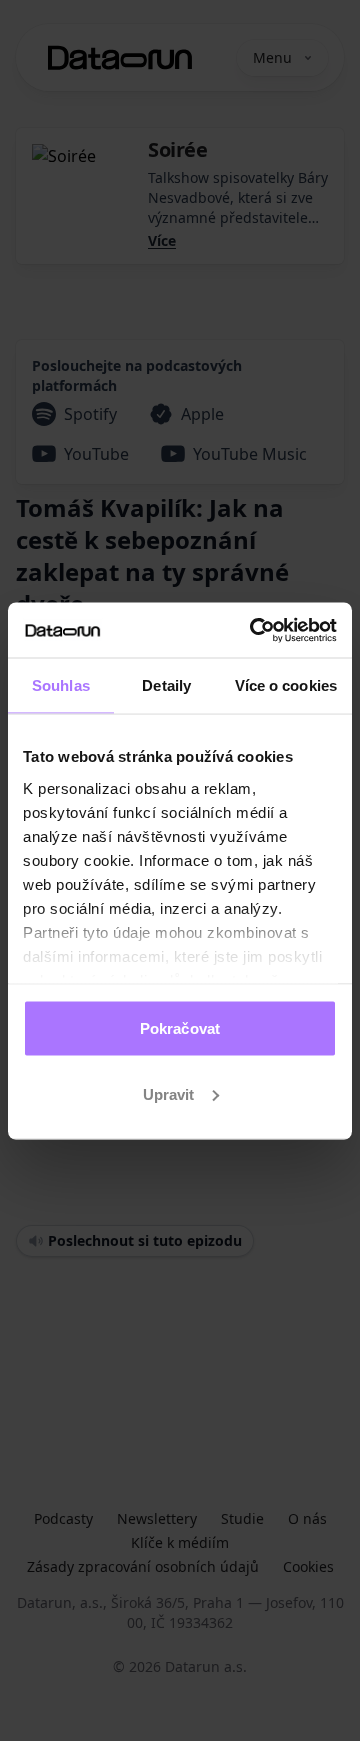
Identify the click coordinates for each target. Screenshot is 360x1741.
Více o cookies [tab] (286, 685)
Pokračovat (180, 1028)
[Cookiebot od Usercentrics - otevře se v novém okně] (254, 630)
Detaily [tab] (166, 685)
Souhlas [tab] (61, 685)
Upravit (169, 1093)
